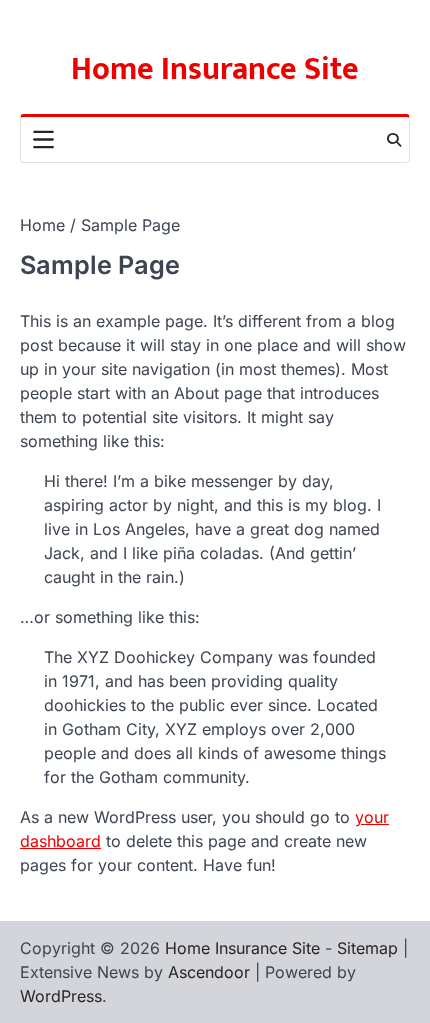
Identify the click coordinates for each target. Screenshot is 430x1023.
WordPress (61, 996)
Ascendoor (209, 972)
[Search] (394, 140)
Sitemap (367, 948)
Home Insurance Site (215, 69)
